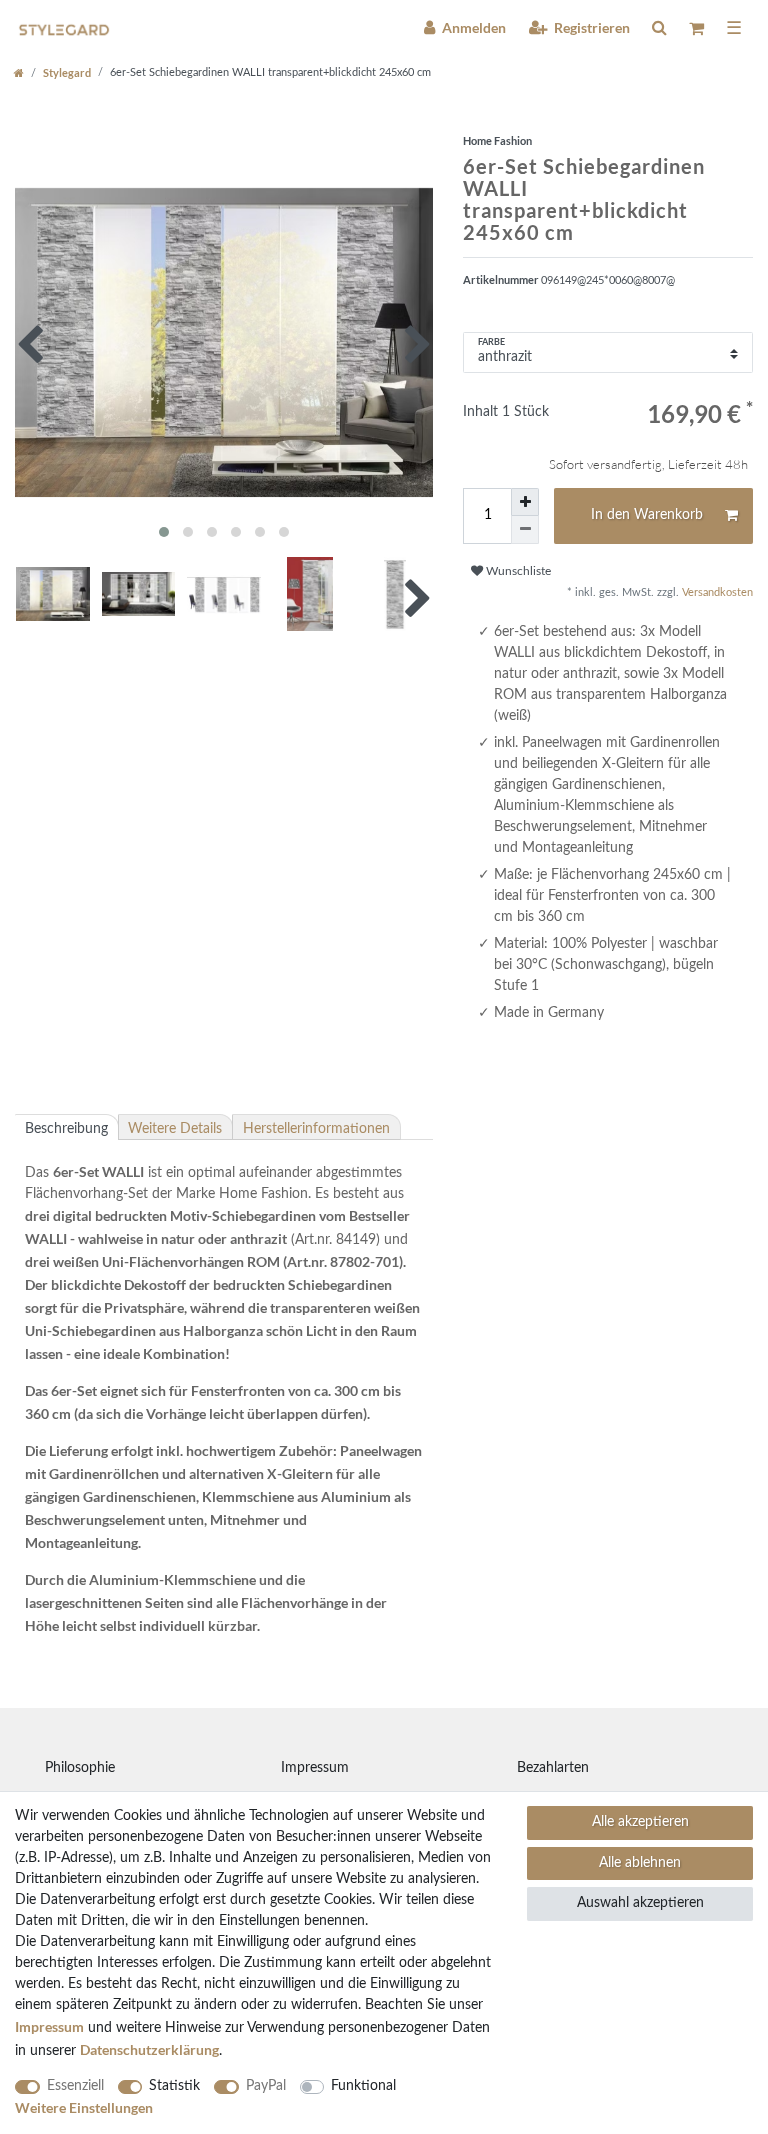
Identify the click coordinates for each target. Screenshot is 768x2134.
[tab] (67, 1127)
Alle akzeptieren (640, 1822)
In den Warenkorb (647, 515)
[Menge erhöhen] (525, 502)
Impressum (315, 1768)
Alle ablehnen (640, 1863)
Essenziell (75, 2086)
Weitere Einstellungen (84, 2107)
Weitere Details (175, 1129)
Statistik (174, 2086)
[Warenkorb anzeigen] (696, 28)
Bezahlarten (553, 1768)
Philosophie (80, 1768)
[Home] (19, 72)
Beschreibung (66, 1129)
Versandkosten (716, 592)
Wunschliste (517, 571)
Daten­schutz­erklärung (149, 2049)
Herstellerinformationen (316, 1129)
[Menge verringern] (525, 530)
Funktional (363, 2086)
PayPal (266, 2086)
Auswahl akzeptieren (640, 1903)
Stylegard (67, 72)
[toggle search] (659, 27)
